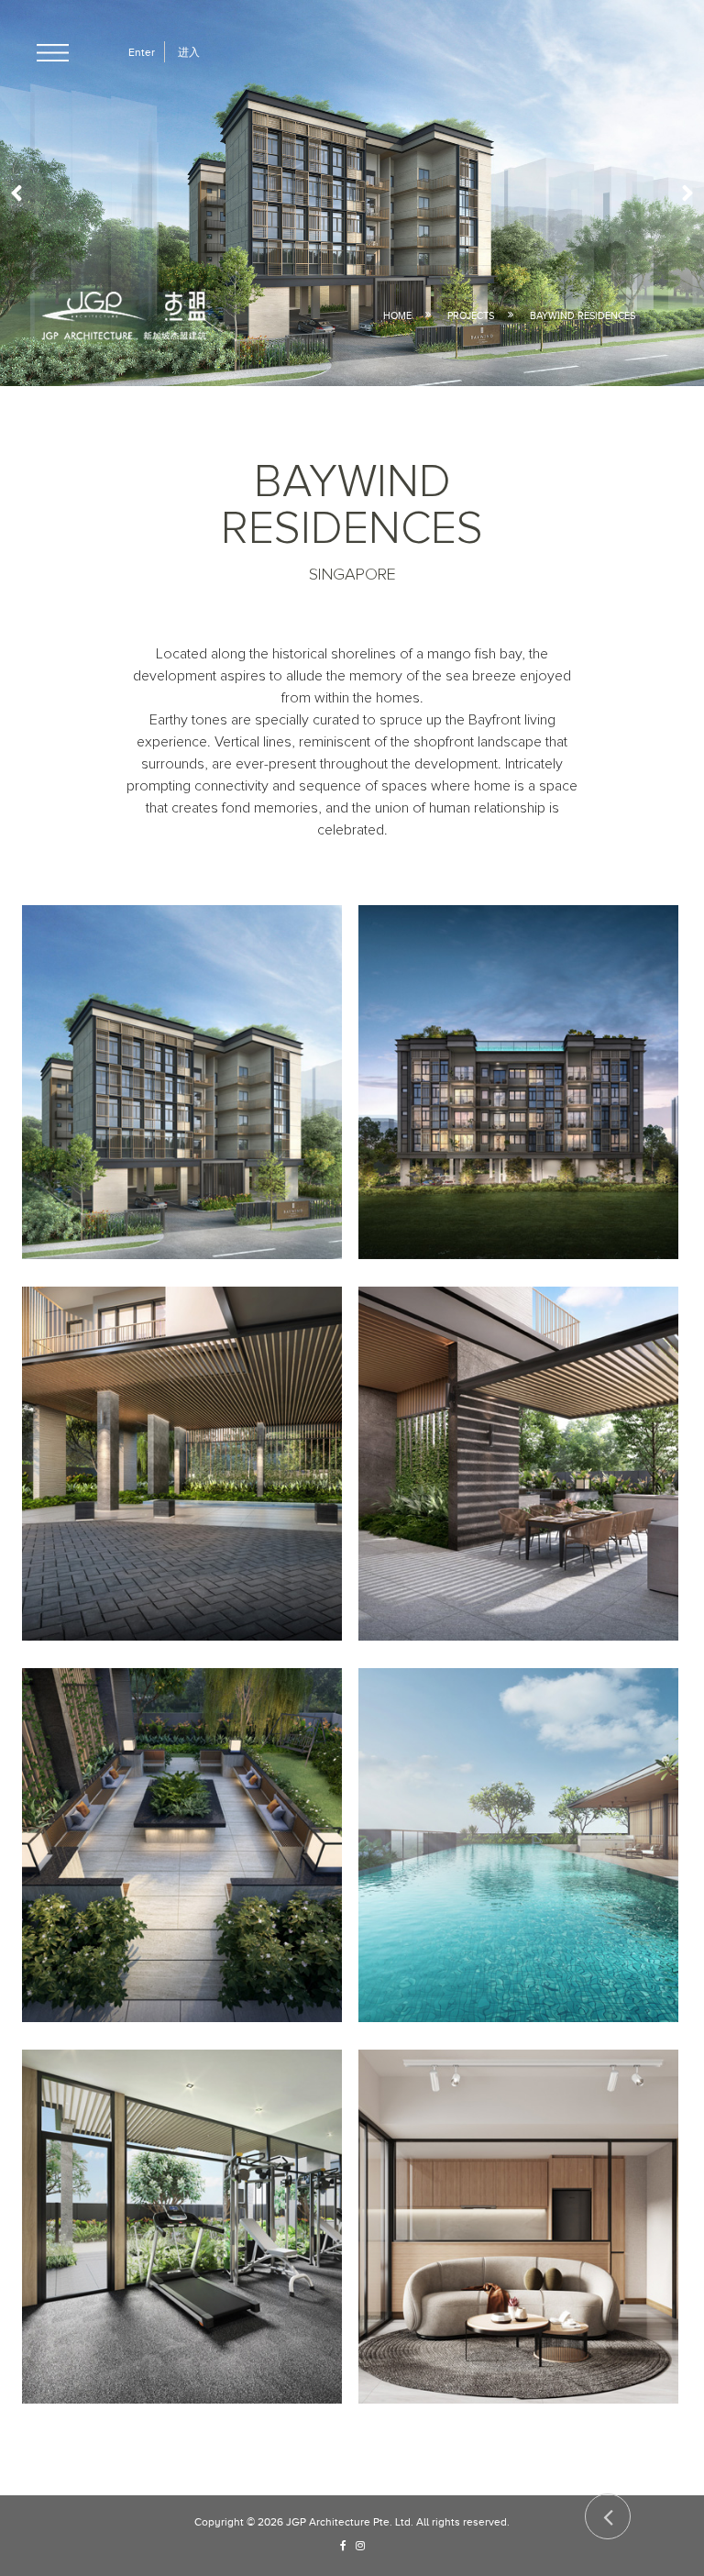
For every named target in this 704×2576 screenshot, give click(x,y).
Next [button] (681, 193)
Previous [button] (23, 193)
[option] (352, 193)
